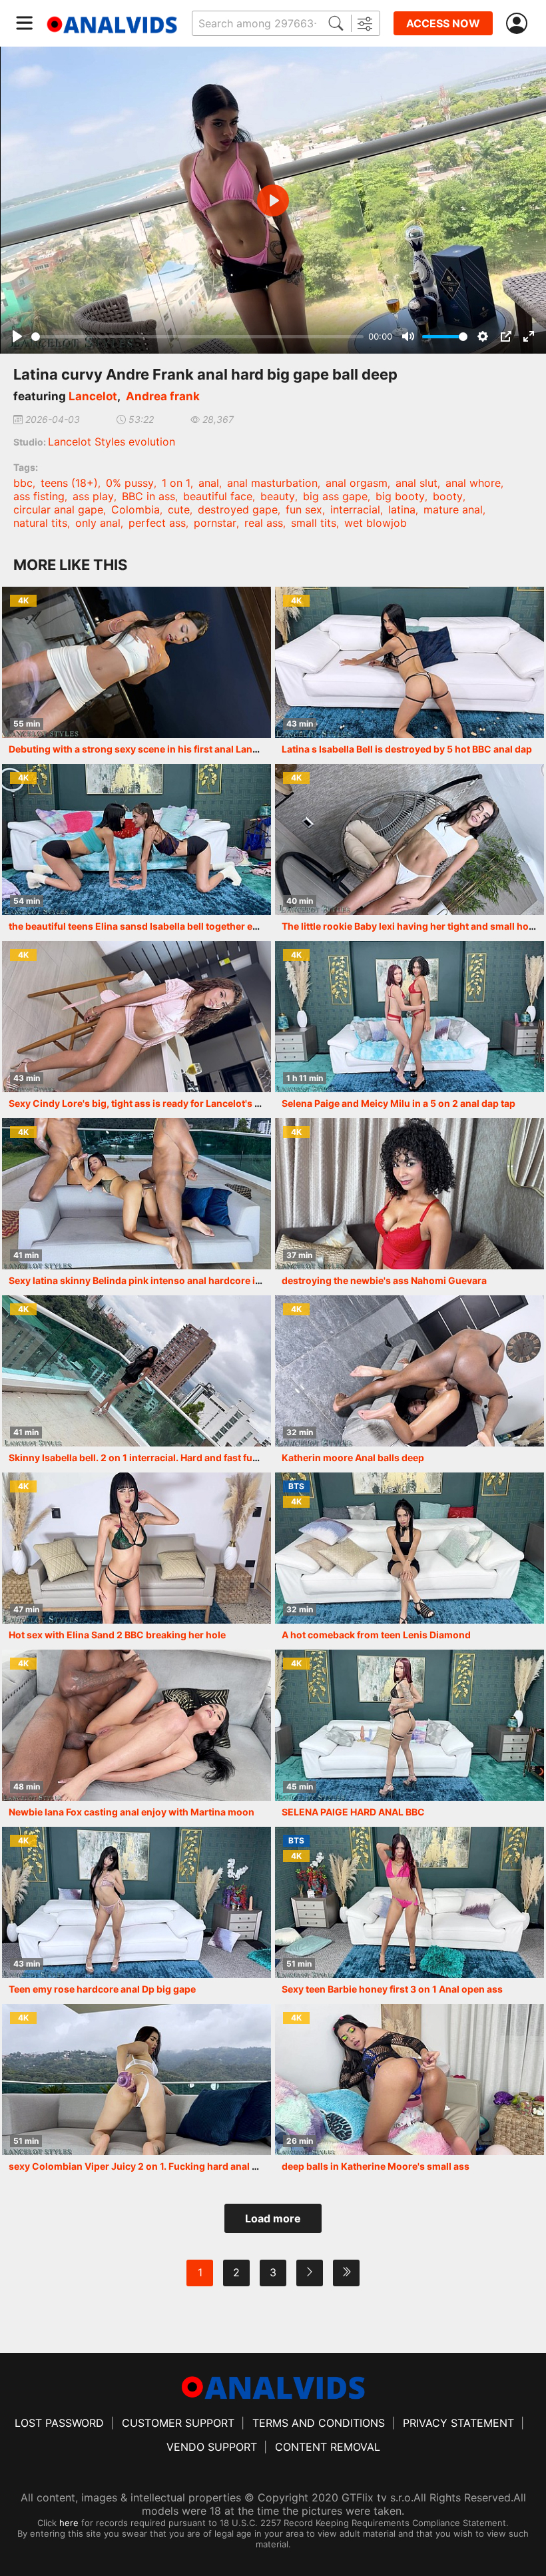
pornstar (215, 523)
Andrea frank (163, 396)
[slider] (197, 337)
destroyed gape (238, 509)
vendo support (212, 2447)
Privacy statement (458, 2423)
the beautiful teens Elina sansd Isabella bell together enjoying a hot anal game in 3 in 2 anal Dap (224, 926)
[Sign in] (519, 24)
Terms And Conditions (319, 2423)
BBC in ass (148, 496)
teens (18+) (69, 483)
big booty (400, 496)
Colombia (136, 509)
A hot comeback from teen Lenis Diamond (376, 1635)
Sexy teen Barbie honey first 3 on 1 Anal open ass (392, 1989)
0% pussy (130, 483)
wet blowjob (376, 523)
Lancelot (93, 396)
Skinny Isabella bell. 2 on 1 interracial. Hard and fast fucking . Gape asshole (177, 1457)
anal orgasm (357, 483)
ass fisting (39, 496)
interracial (355, 509)
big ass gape (335, 496)
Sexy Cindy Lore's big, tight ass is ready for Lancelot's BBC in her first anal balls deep (200, 1103)
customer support (178, 2423)
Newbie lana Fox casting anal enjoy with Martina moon (132, 1812)
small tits (314, 523)
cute (179, 509)
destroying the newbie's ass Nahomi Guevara (384, 1280)
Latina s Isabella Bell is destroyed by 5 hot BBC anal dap (407, 749)
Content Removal (328, 2447)
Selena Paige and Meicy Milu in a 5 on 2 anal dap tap (399, 1103)
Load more (273, 2218)
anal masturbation (272, 483)
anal (209, 483)
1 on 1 (176, 483)
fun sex (304, 509)
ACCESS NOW (443, 23)
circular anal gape (58, 509)
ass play (93, 496)
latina (402, 509)
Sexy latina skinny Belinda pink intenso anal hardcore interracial (154, 1280)
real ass (264, 523)
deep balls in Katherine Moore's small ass (376, 2166)
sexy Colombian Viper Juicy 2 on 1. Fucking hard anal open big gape (162, 2166)
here (69, 2523)
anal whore (473, 483)
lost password (59, 2423)
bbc (23, 483)
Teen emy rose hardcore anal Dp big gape (102, 1989)
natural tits (40, 523)
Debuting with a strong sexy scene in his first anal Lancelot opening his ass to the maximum (216, 749)
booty (448, 496)
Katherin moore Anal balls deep (353, 1457)
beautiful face (218, 496)
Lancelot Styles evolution (112, 442)
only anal (98, 523)
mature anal (453, 509)
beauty (278, 496)
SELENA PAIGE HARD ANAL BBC (353, 1812)
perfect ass (157, 523)
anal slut (416, 483)
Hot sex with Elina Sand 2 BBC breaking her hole (117, 1635)
